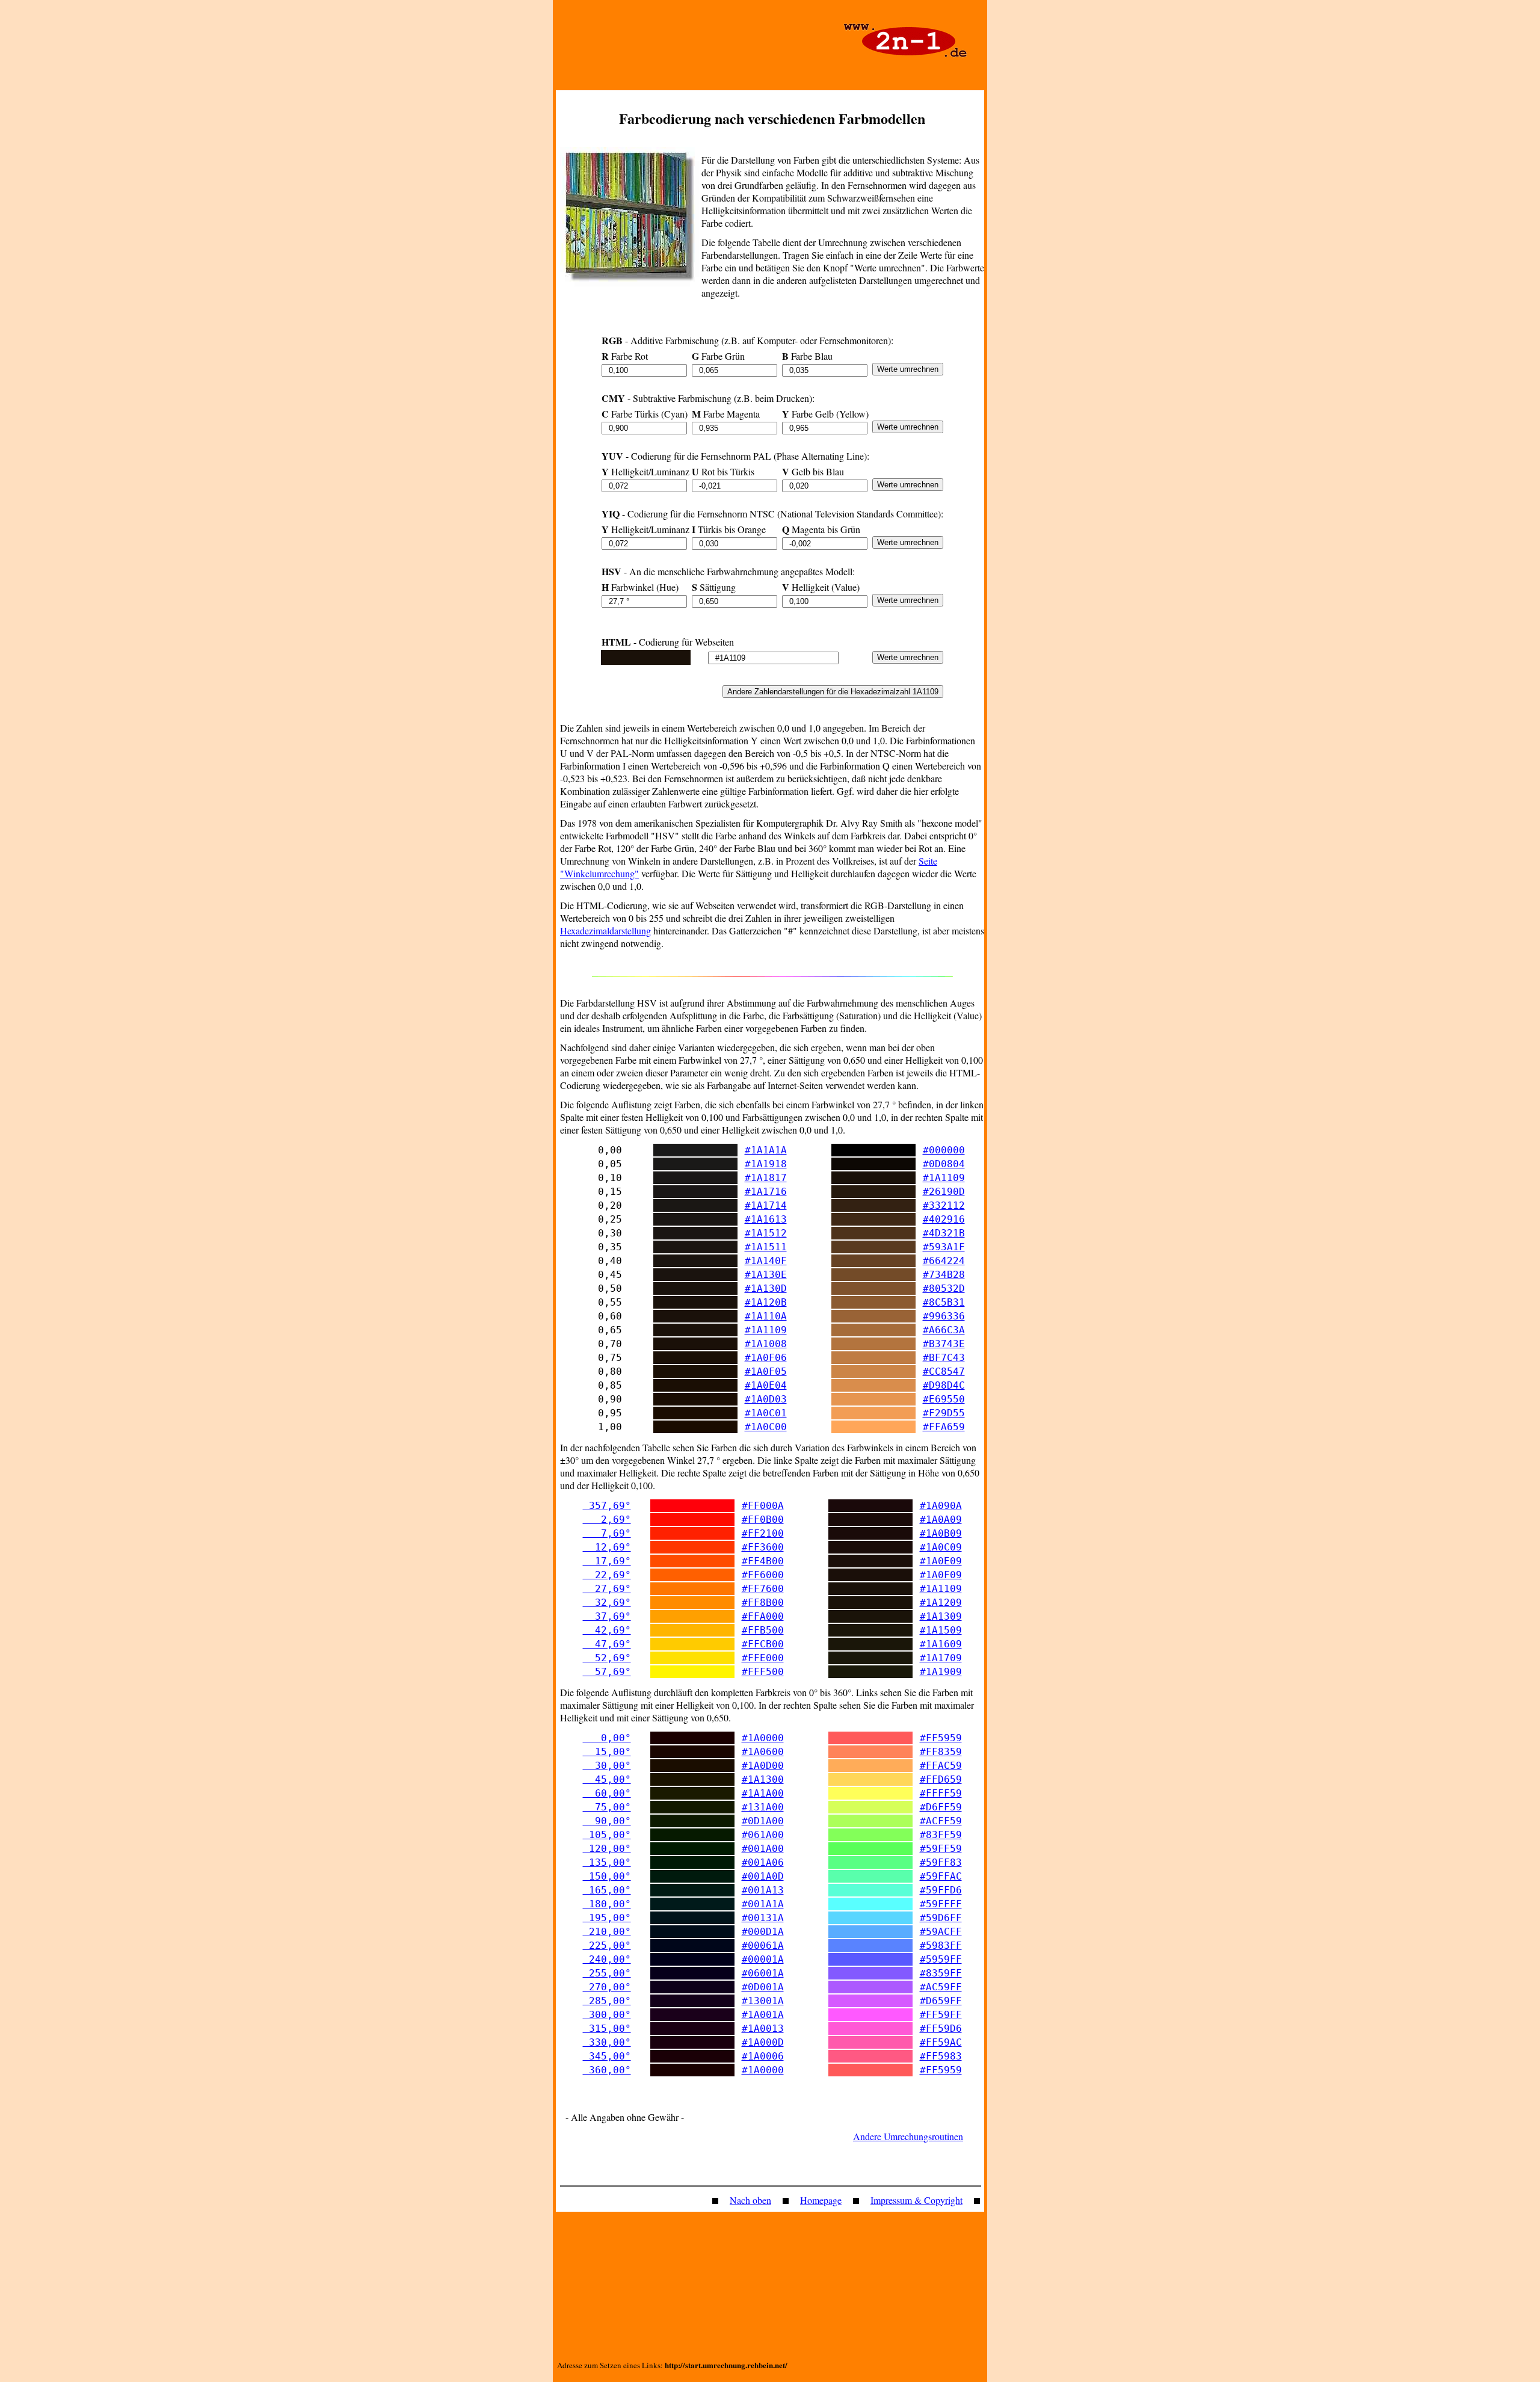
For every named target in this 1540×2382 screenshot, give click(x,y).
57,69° (607, 1672)
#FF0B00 (763, 1520)
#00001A (763, 1959)
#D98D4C (944, 1385)
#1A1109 (944, 1178)
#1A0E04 (766, 1385)
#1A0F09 (941, 1575)
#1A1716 (766, 1192)
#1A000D (763, 2042)
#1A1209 (941, 1603)
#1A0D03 (766, 1399)
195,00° (607, 1918)
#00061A (763, 1945)
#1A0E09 (941, 1561)
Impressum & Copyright (916, 2200)
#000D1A (763, 1932)
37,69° (607, 1616)
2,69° (607, 1520)
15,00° (607, 1752)
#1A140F (766, 1261)
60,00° (607, 1793)
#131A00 (763, 1807)
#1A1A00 (763, 1793)
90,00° (607, 1821)
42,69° (607, 1630)
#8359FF (941, 1973)
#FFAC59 (941, 1766)
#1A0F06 (766, 1358)
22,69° (607, 1575)
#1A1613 (766, 1219)
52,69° (607, 1658)
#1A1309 (941, 1616)
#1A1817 (766, 1178)
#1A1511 (766, 1247)
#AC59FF (941, 1987)
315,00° (607, 2029)
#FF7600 (763, 1589)
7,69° (607, 1533)
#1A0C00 (766, 1427)
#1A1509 (941, 1630)
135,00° (607, 1862)
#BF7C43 (944, 1358)
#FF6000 (763, 1575)
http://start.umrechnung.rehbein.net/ (726, 2365)
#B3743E (944, 1344)
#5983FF (941, 1945)
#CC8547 (944, 1372)
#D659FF (941, 2001)
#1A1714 (766, 1205)
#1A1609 (941, 1644)
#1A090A (941, 1506)
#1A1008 (766, 1344)
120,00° (607, 1849)
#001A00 (763, 1849)
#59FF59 (941, 1849)
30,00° (607, 1766)
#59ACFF (941, 1932)
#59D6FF (941, 1918)
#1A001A (763, 2015)
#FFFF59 (941, 1793)
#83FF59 (941, 1835)
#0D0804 (944, 1164)
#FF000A (763, 1506)
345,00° (607, 2056)
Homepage (821, 2200)
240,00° (607, 1959)
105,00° (607, 1835)
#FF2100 (763, 1533)
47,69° (607, 1644)
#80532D (944, 1288)
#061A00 (763, 1835)
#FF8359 (941, 1752)
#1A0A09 (941, 1520)
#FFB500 (763, 1630)
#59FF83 (941, 1862)
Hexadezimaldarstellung (605, 930)
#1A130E (766, 1275)
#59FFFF (941, 1904)
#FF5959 (941, 1738)
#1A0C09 (941, 1547)
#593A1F (944, 1247)
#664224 (944, 1261)
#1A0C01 (766, 1413)
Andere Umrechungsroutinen (908, 2136)
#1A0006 (763, 2056)
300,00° (607, 2015)
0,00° (607, 1738)
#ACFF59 (941, 1821)
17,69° (607, 1561)
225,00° (607, 1945)
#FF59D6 (941, 2029)
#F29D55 (944, 1413)
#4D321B (944, 1233)
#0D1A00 (763, 1821)
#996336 (944, 1316)
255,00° (607, 1973)
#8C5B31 (944, 1302)
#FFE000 (763, 1658)
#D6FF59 (941, 1807)
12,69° (607, 1547)
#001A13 (763, 1890)
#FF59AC (941, 2042)
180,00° (607, 1904)
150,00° (607, 1876)
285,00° (607, 2001)
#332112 (944, 1205)
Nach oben (750, 2200)
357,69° (607, 1506)
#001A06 (763, 1862)
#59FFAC (941, 1876)
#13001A (763, 2001)
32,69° (607, 1603)
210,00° (607, 1932)
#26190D (944, 1192)
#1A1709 (941, 1658)
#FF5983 (941, 2056)
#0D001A (763, 1987)
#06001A (763, 1973)
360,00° (607, 2070)
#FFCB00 (763, 1644)
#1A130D (766, 1288)
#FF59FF (941, 2015)
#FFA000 (763, 1616)
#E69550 (944, 1399)
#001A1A (763, 1904)
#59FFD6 (941, 1890)
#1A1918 (766, 1164)
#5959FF (941, 1959)
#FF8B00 (763, 1603)
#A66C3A (944, 1330)
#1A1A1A (766, 1150)
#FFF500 (763, 1672)
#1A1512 (766, 1233)
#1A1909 (941, 1672)
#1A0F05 (766, 1372)
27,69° (607, 1589)
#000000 (944, 1150)
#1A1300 (763, 1779)
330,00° (607, 2042)
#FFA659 (944, 1427)
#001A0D (763, 1876)
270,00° (607, 1987)
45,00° (607, 1779)
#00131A (763, 1918)
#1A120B (766, 1302)
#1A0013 (763, 2029)
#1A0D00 (763, 1766)
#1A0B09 (941, 1533)
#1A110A (766, 1316)
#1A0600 (763, 1752)
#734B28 (944, 1275)
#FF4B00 (763, 1561)
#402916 (944, 1219)
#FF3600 (763, 1547)
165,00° (607, 1890)
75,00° (607, 1807)
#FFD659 (941, 1779)
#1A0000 (763, 1738)
